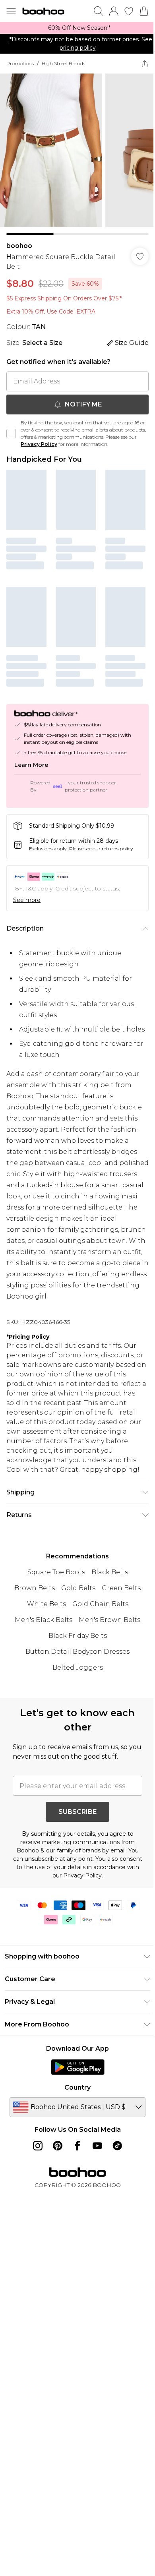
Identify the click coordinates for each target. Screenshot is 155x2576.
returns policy (117, 849)
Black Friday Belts (78, 1636)
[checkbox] (11, 434)
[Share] (145, 64)
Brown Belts (35, 1588)
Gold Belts (78, 1588)
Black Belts (110, 1572)
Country (77, 2087)
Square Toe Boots (56, 1572)
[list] (77, 28)
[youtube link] (97, 2146)
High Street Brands (63, 63)
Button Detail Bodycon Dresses (77, 1652)
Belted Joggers (78, 1667)
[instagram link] (38, 2146)
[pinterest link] (58, 2146)
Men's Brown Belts (109, 1620)
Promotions (20, 63)
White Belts (46, 1604)
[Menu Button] (11, 11)
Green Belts (121, 1588)
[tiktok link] (117, 2146)
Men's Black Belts (44, 1620)
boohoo (19, 246)
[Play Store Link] (78, 2067)
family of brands (79, 1850)
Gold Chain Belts (100, 1604)
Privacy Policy (39, 444)
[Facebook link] (77, 2146)
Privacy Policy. (83, 1875)
